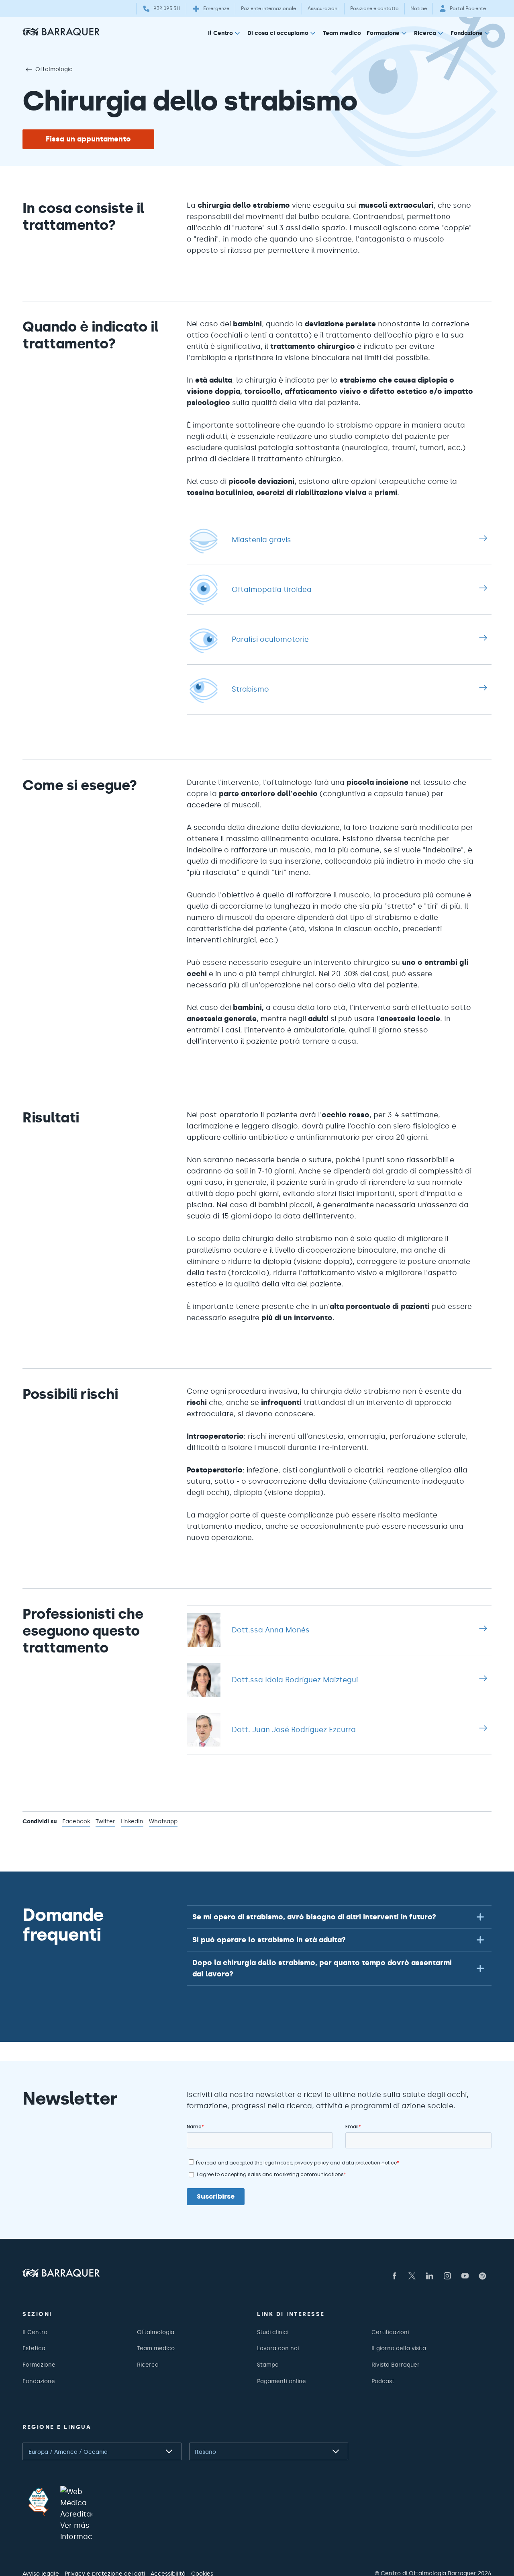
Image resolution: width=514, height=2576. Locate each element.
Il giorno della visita (399, 2348)
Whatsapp (163, 1822)
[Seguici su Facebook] (394, 2276)
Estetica (34, 2348)
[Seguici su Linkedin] (430, 2276)
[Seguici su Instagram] (447, 2276)
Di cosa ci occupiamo (278, 33)
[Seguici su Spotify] (483, 2276)
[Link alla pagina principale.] (61, 32)
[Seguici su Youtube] (465, 2276)
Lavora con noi (278, 2348)
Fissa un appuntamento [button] (88, 139)
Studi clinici (273, 2332)
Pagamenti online (281, 2381)
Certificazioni (390, 2332)
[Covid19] (39, 2502)
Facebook (76, 1822)
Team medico (342, 33)
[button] (339, 1917)
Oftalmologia (54, 69)
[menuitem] (225, 35)
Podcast (383, 2381)
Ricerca (425, 33)
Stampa (268, 2365)
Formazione (383, 33)
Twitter (105, 1822)
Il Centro (220, 33)
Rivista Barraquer (396, 2365)
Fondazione (467, 33)
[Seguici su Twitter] (412, 2276)
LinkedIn (132, 1822)
